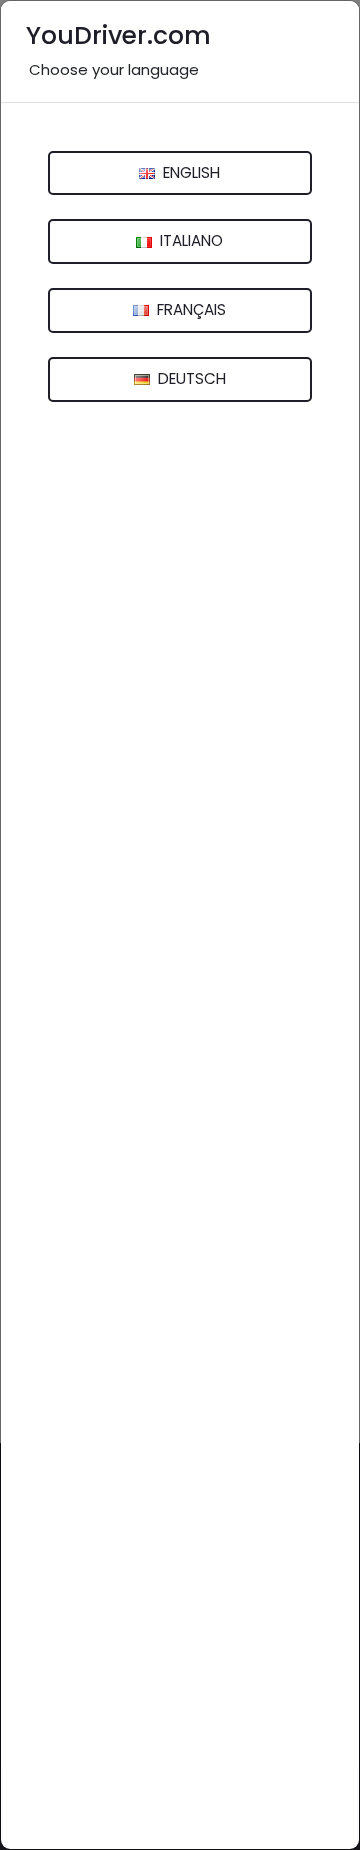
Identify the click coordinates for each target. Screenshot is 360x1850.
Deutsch (190, 378)
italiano (189, 240)
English (189, 172)
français (189, 309)
